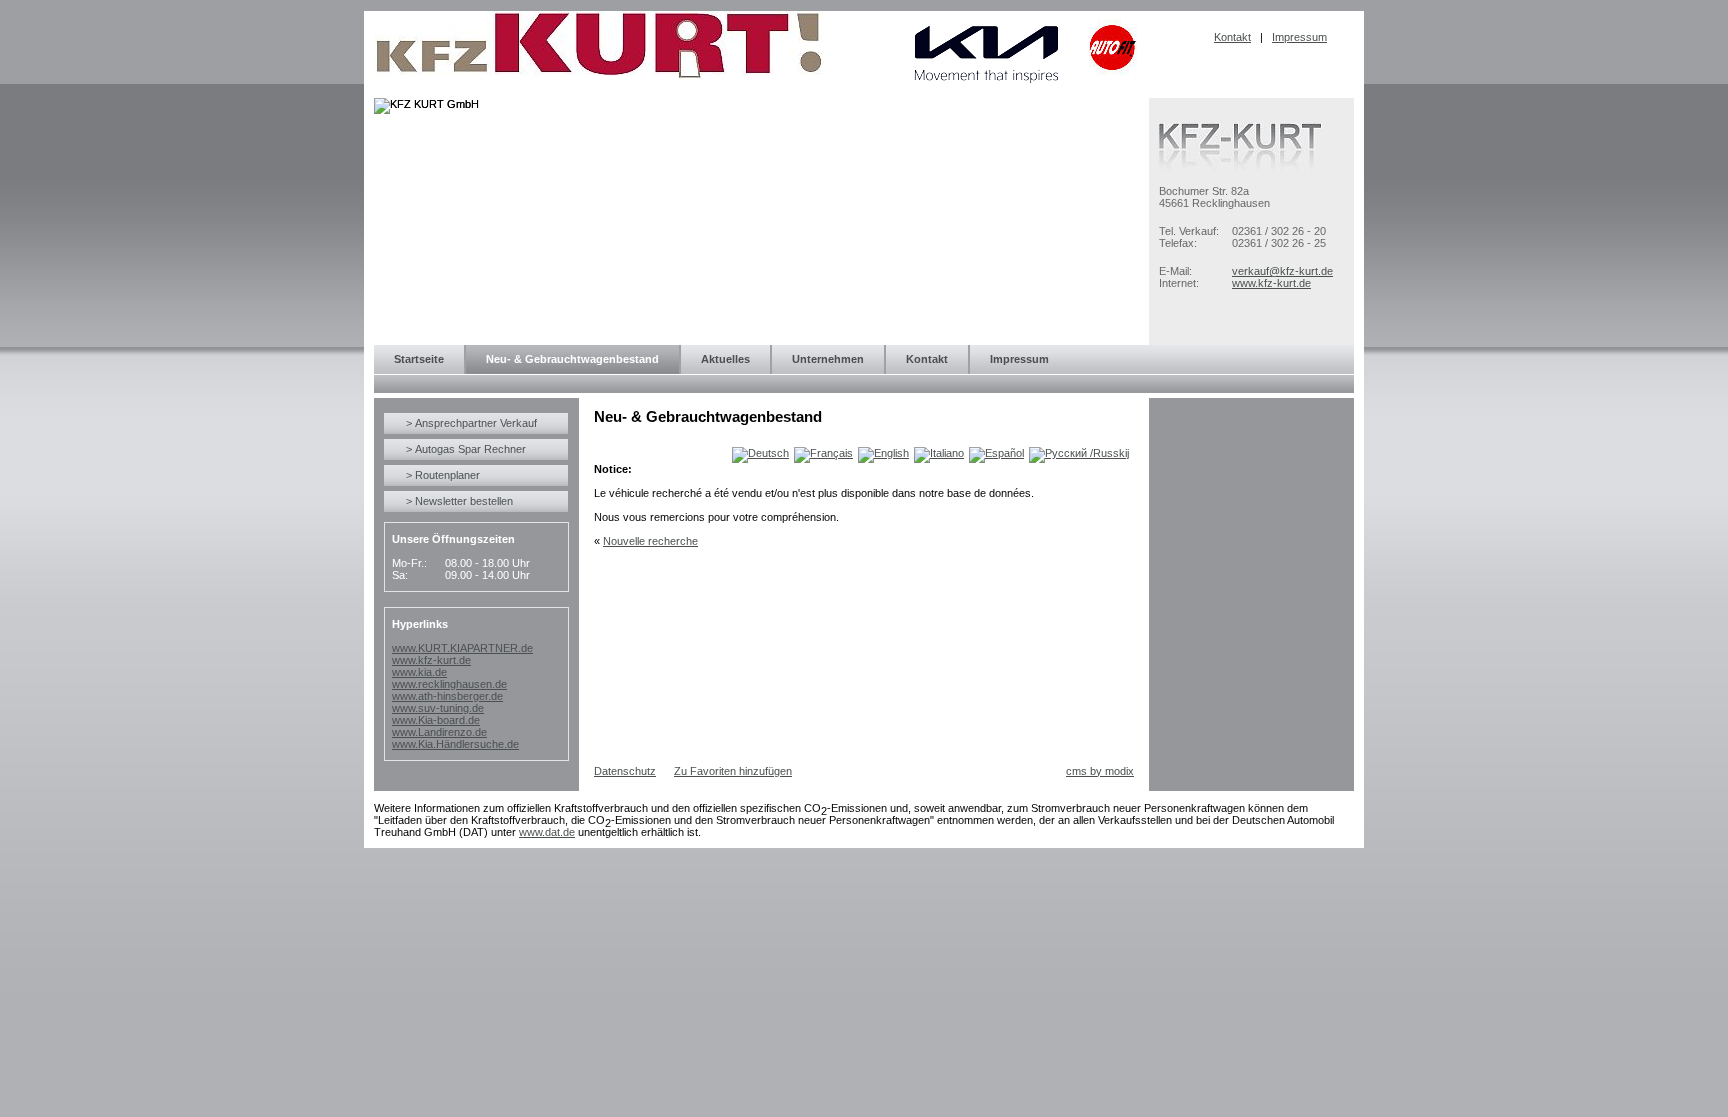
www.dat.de (547, 832)
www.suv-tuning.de (438, 708)
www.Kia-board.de (436, 720)
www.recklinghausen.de (449, 684)
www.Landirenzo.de (439, 732)
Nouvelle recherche (650, 541)
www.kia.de (419, 672)
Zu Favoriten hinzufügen (733, 771)
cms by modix (1100, 771)
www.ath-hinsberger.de (447, 696)
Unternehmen (828, 359)
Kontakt (1232, 37)
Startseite (419, 359)
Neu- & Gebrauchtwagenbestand (572, 359)
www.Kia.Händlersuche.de (455, 744)
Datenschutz (625, 771)
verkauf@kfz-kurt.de (1282, 271)
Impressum (1299, 37)
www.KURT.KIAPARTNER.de (462, 648)
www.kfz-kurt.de (1271, 283)
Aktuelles (725, 359)
